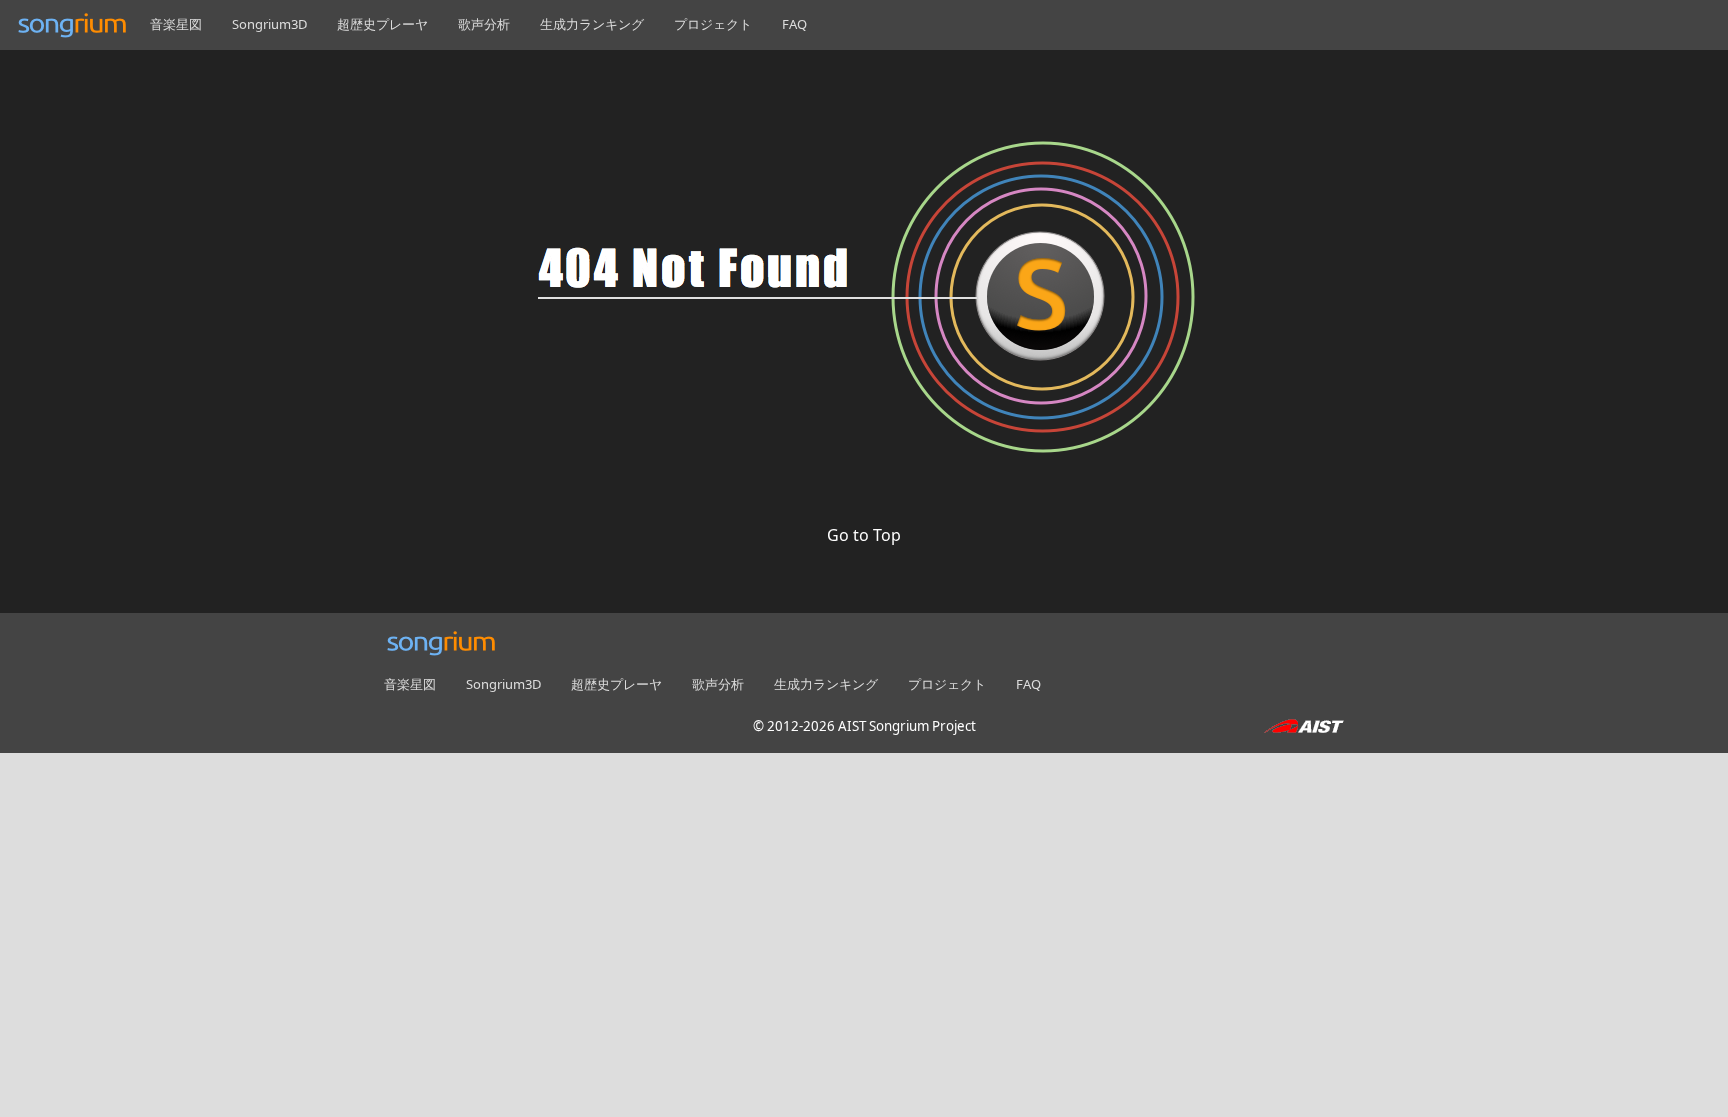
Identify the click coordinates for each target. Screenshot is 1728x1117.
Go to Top (864, 535)
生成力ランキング (592, 24)
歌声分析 (484, 24)
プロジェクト (713, 24)
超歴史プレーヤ (382, 24)
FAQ (794, 24)
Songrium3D (269, 24)
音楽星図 (176, 24)
